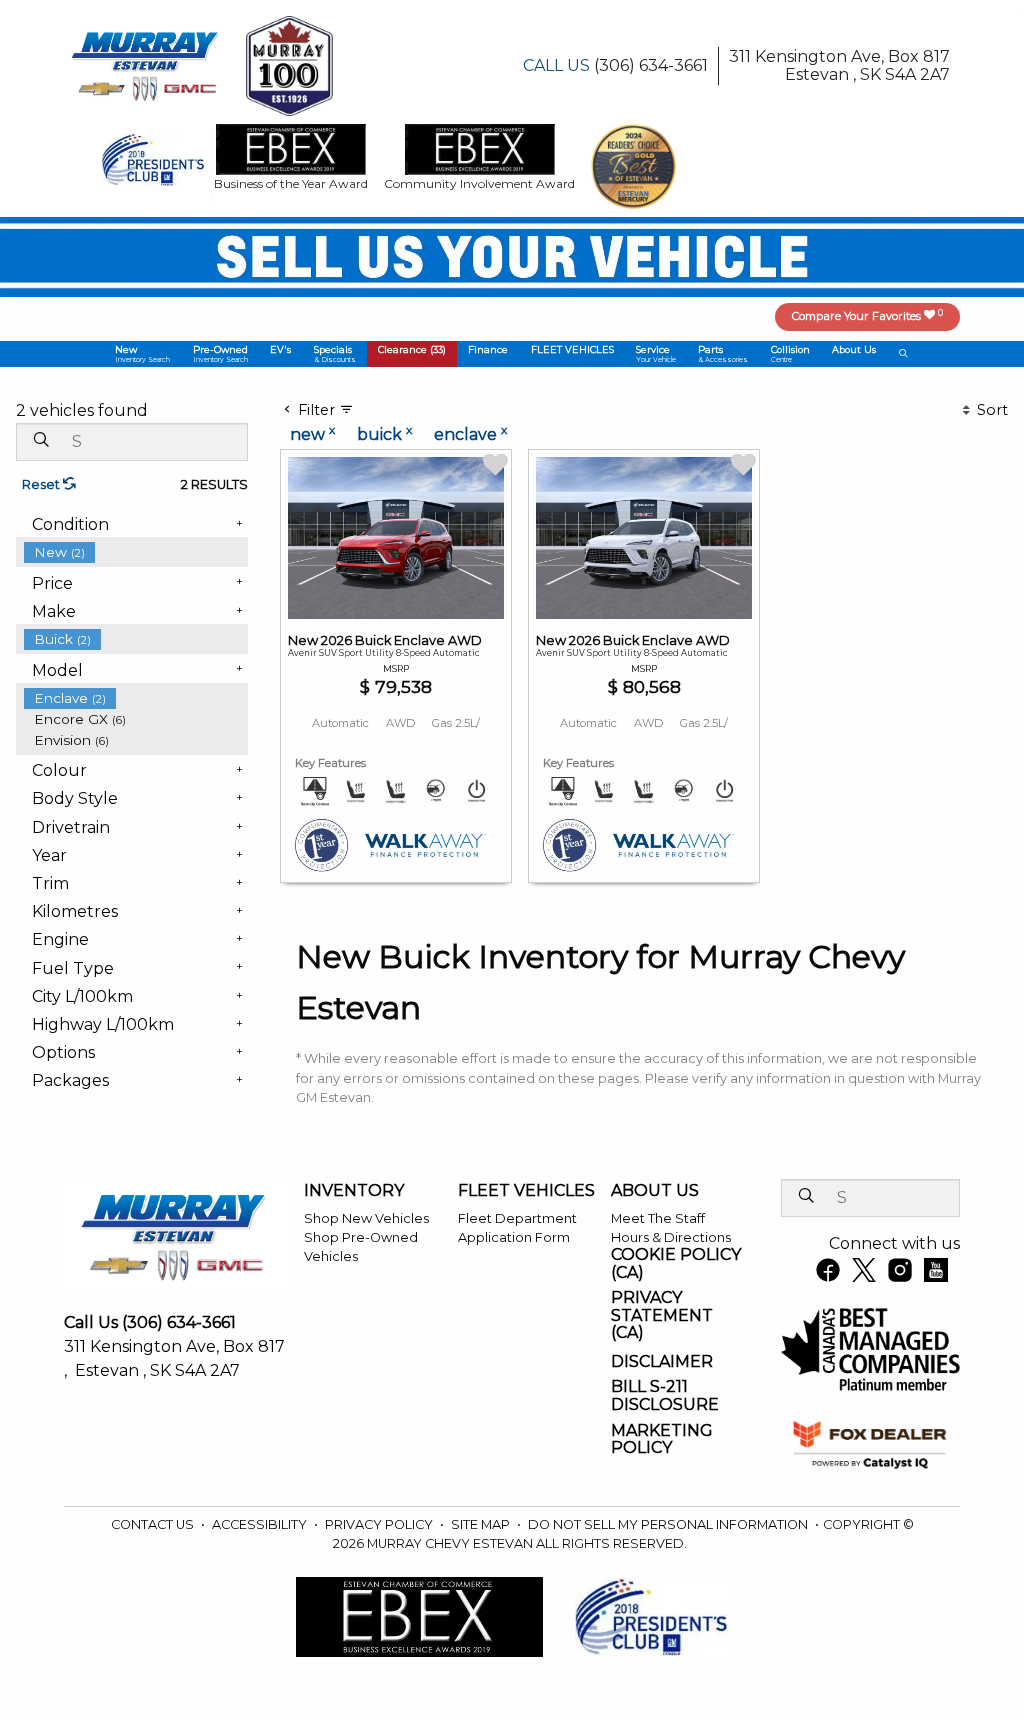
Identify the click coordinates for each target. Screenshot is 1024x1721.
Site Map (482, 1524)
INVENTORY (354, 1191)
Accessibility (261, 1524)
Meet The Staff (658, 1218)
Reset (42, 484)
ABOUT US (655, 1191)
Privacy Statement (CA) (662, 1315)
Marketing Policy (662, 1439)
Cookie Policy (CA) (676, 1263)
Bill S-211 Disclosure (665, 1395)
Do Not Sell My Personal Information (669, 1524)
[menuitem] (136, 552)
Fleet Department (517, 1218)
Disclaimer (662, 1362)
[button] (142, 354)
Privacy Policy (380, 1524)
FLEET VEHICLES (526, 1191)
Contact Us (154, 1524)
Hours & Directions (671, 1237)
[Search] (41, 441)
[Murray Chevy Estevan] (147, 64)
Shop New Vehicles (366, 1218)
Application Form (514, 1237)
